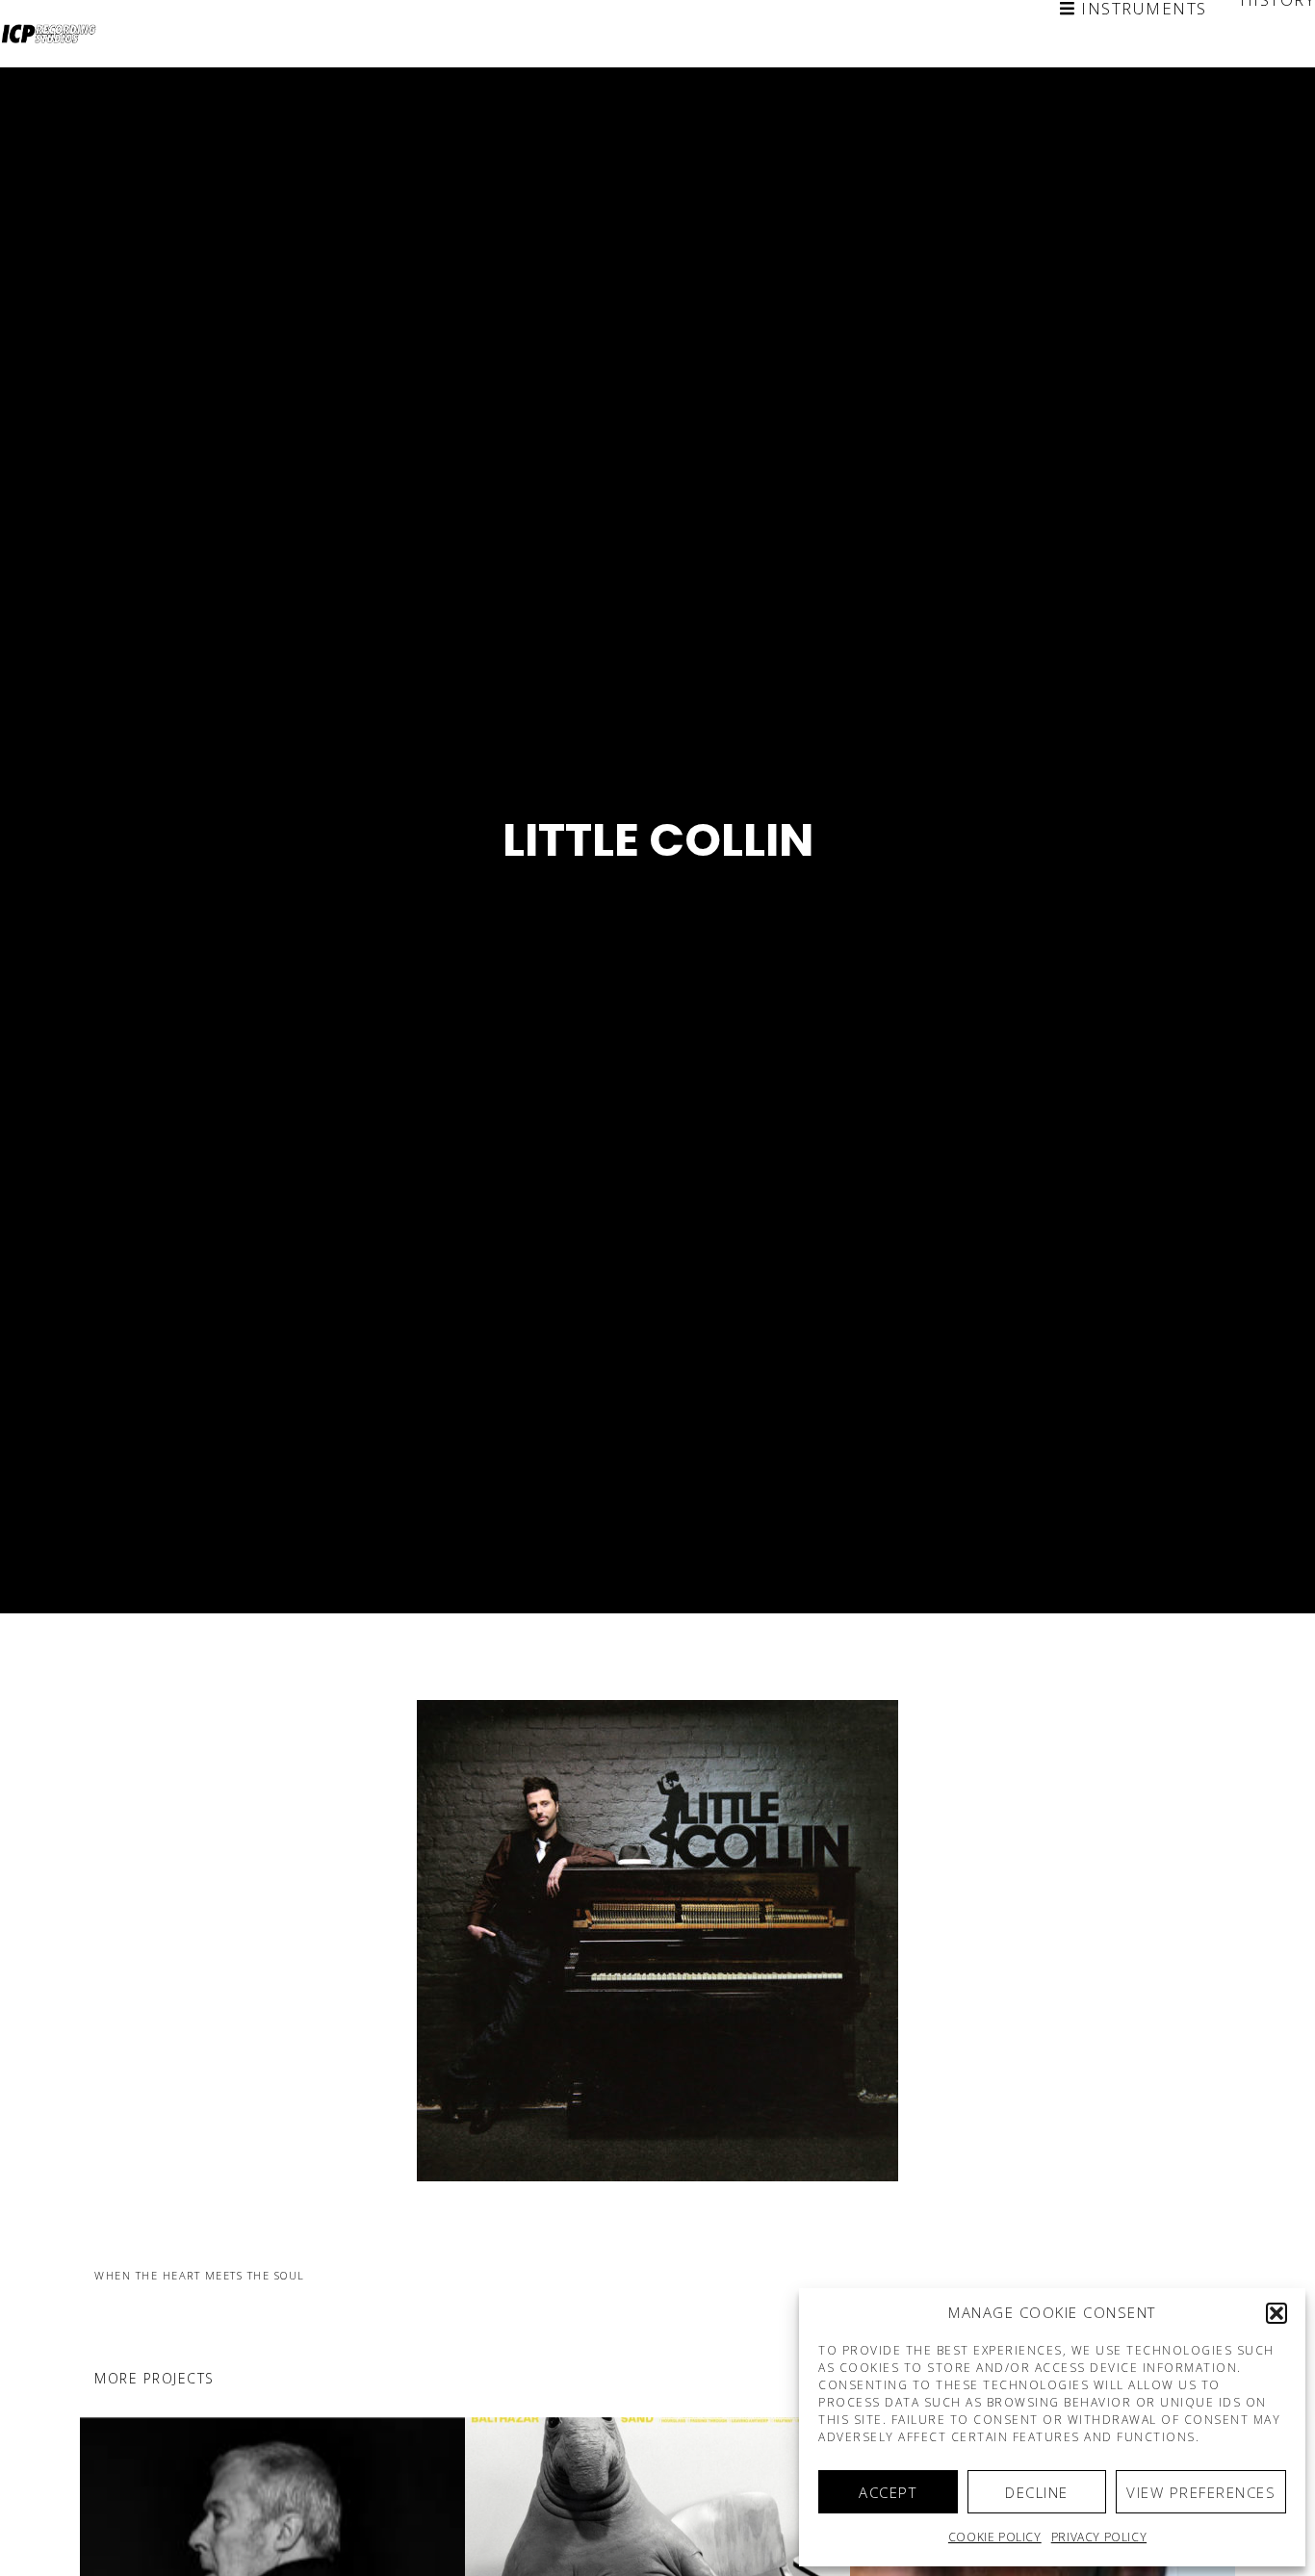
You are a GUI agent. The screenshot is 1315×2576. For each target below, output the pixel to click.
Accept (888, 2492)
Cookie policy (995, 2537)
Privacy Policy (1099, 2537)
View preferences (1201, 2492)
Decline (1037, 2492)
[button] (1276, 2313)
